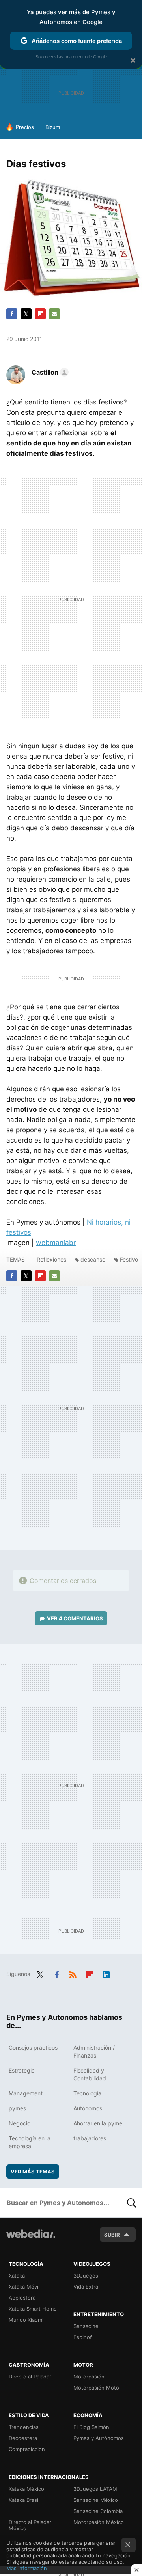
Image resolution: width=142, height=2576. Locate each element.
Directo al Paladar (30, 2377)
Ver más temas (33, 2172)
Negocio (20, 2123)
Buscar (132, 2203)
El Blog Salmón (91, 2427)
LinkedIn (106, 1973)
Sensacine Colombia (98, 2511)
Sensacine (86, 2326)
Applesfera (22, 2298)
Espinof (83, 2337)
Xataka (17, 2276)
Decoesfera (23, 2438)
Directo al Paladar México (30, 2525)
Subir (112, 2235)
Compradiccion (27, 2449)
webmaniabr (56, 1243)
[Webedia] (31, 2239)
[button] (49, 372)
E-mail (54, 314)
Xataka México (26, 2489)
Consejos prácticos (33, 2048)
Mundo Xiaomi (26, 2320)
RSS (73, 1973)
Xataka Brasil (24, 2500)
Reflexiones (51, 1259)
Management (26, 2093)
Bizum (53, 127)
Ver (75, 1618)
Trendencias (24, 2427)
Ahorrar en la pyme (98, 2123)
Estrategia (22, 2070)
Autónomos (88, 2108)
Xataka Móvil (24, 2287)
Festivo (129, 1259)
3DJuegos (86, 2276)
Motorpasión (89, 2377)
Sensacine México (96, 2500)
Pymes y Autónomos (99, 2438)
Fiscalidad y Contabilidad (90, 2074)
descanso (93, 1259)
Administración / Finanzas (94, 2051)
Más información (27, 2568)
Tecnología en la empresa (30, 2142)
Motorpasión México (99, 2522)
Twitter (26, 314)
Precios (25, 127)
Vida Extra (86, 2287)
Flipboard (40, 314)
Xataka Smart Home (33, 2309)
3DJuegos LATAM (95, 2489)
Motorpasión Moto (96, 2388)
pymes (17, 2108)
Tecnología (87, 2093)
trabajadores (90, 2138)
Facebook (12, 314)
